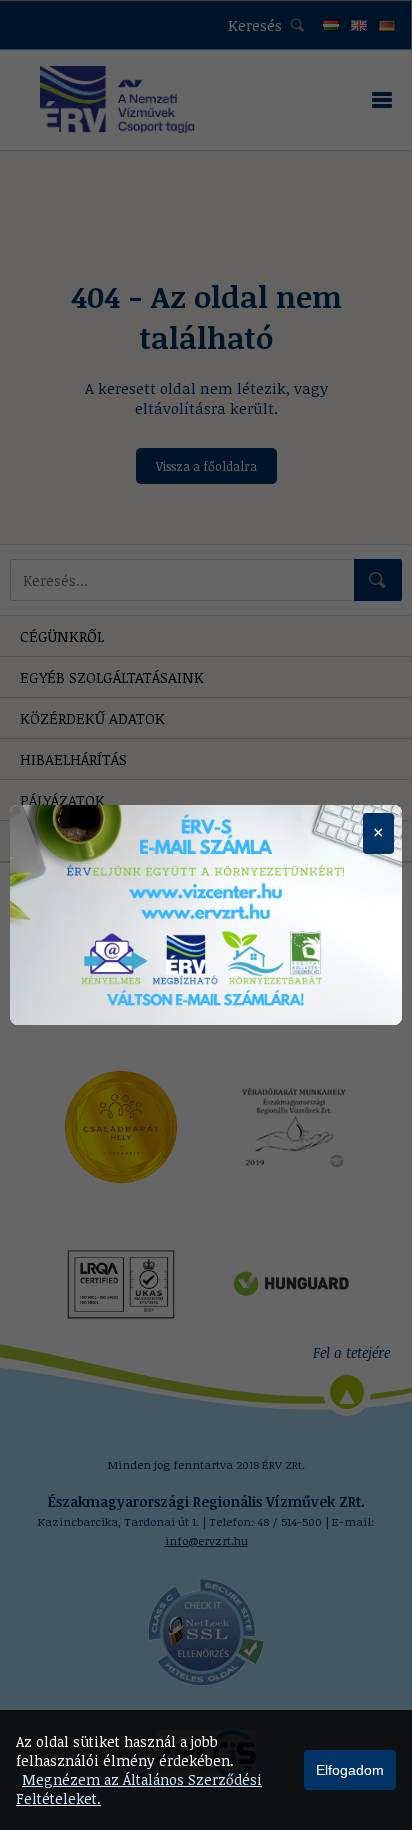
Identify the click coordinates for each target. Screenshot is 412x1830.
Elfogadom (350, 1770)
